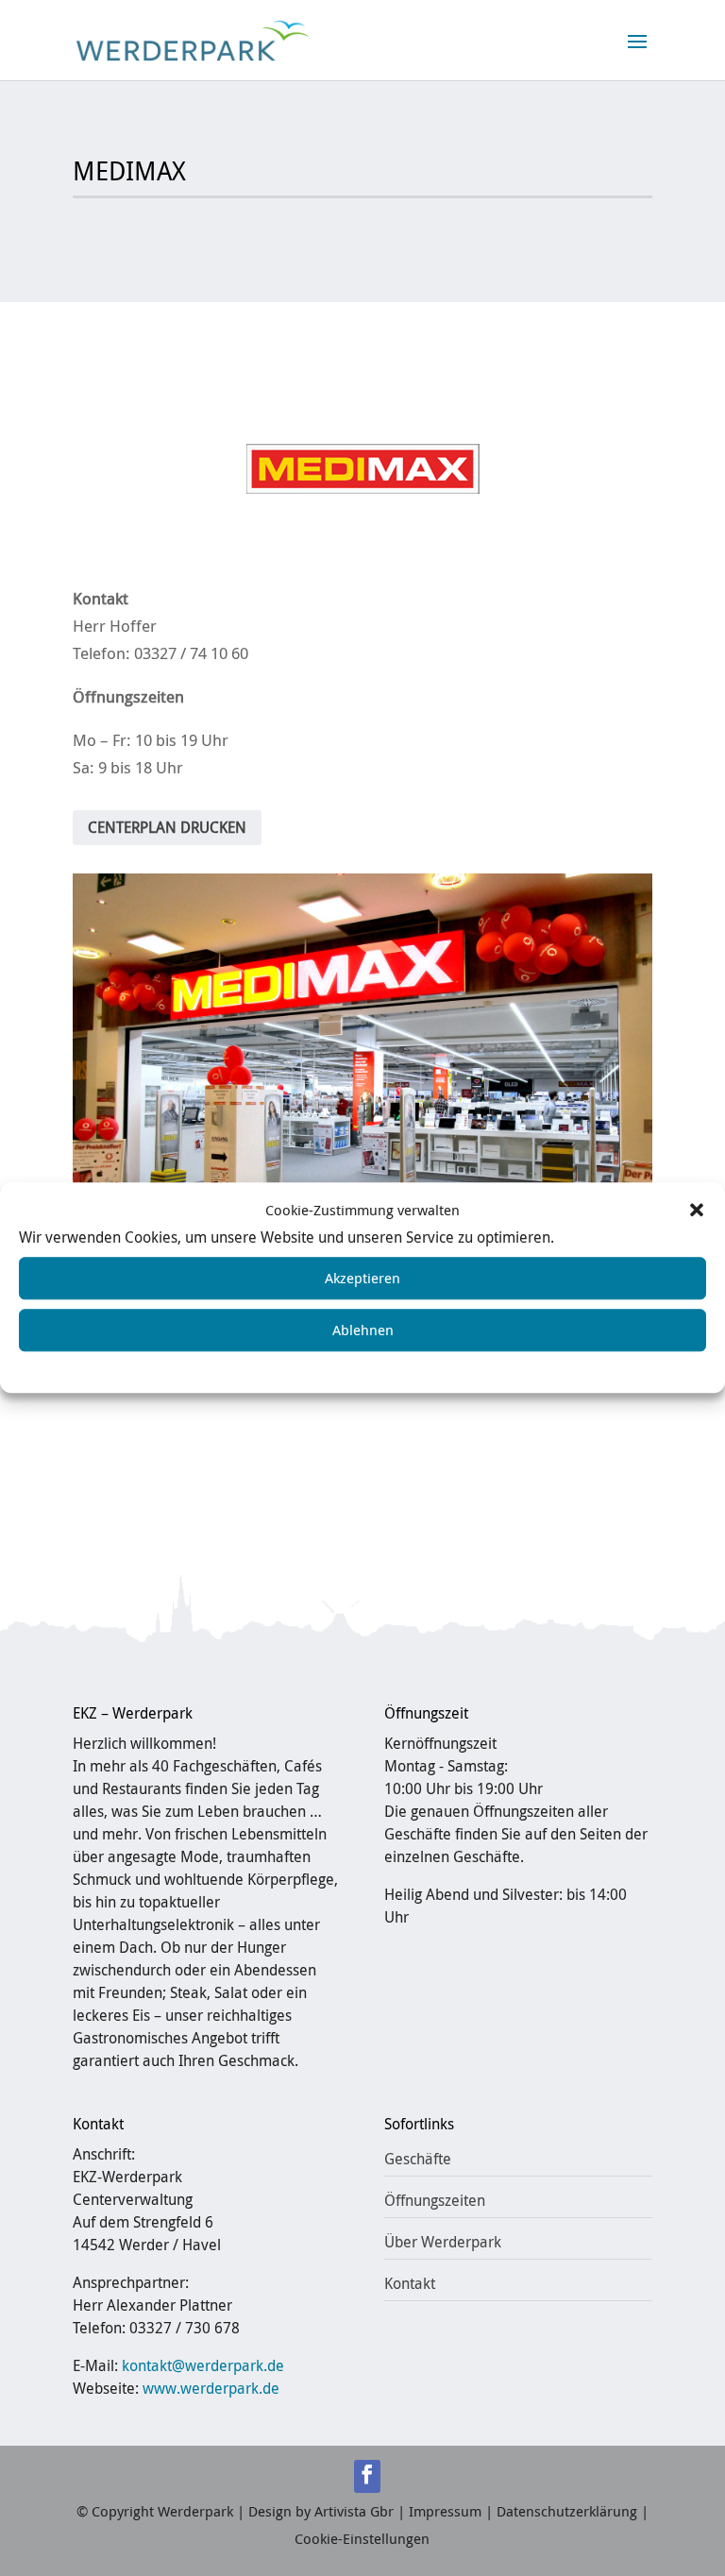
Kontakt (410, 2283)
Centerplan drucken (167, 827)
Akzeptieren (362, 1278)
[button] (697, 1211)
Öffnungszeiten (435, 2200)
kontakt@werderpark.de (203, 2365)
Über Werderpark (443, 2242)
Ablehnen (363, 1330)
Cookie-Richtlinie (243, 1365)
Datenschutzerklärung (381, 1365)
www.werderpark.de (211, 2388)
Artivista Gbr (354, 2511)
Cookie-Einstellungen (362, 2538)
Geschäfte (418, 2159)
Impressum (501, 1365)
